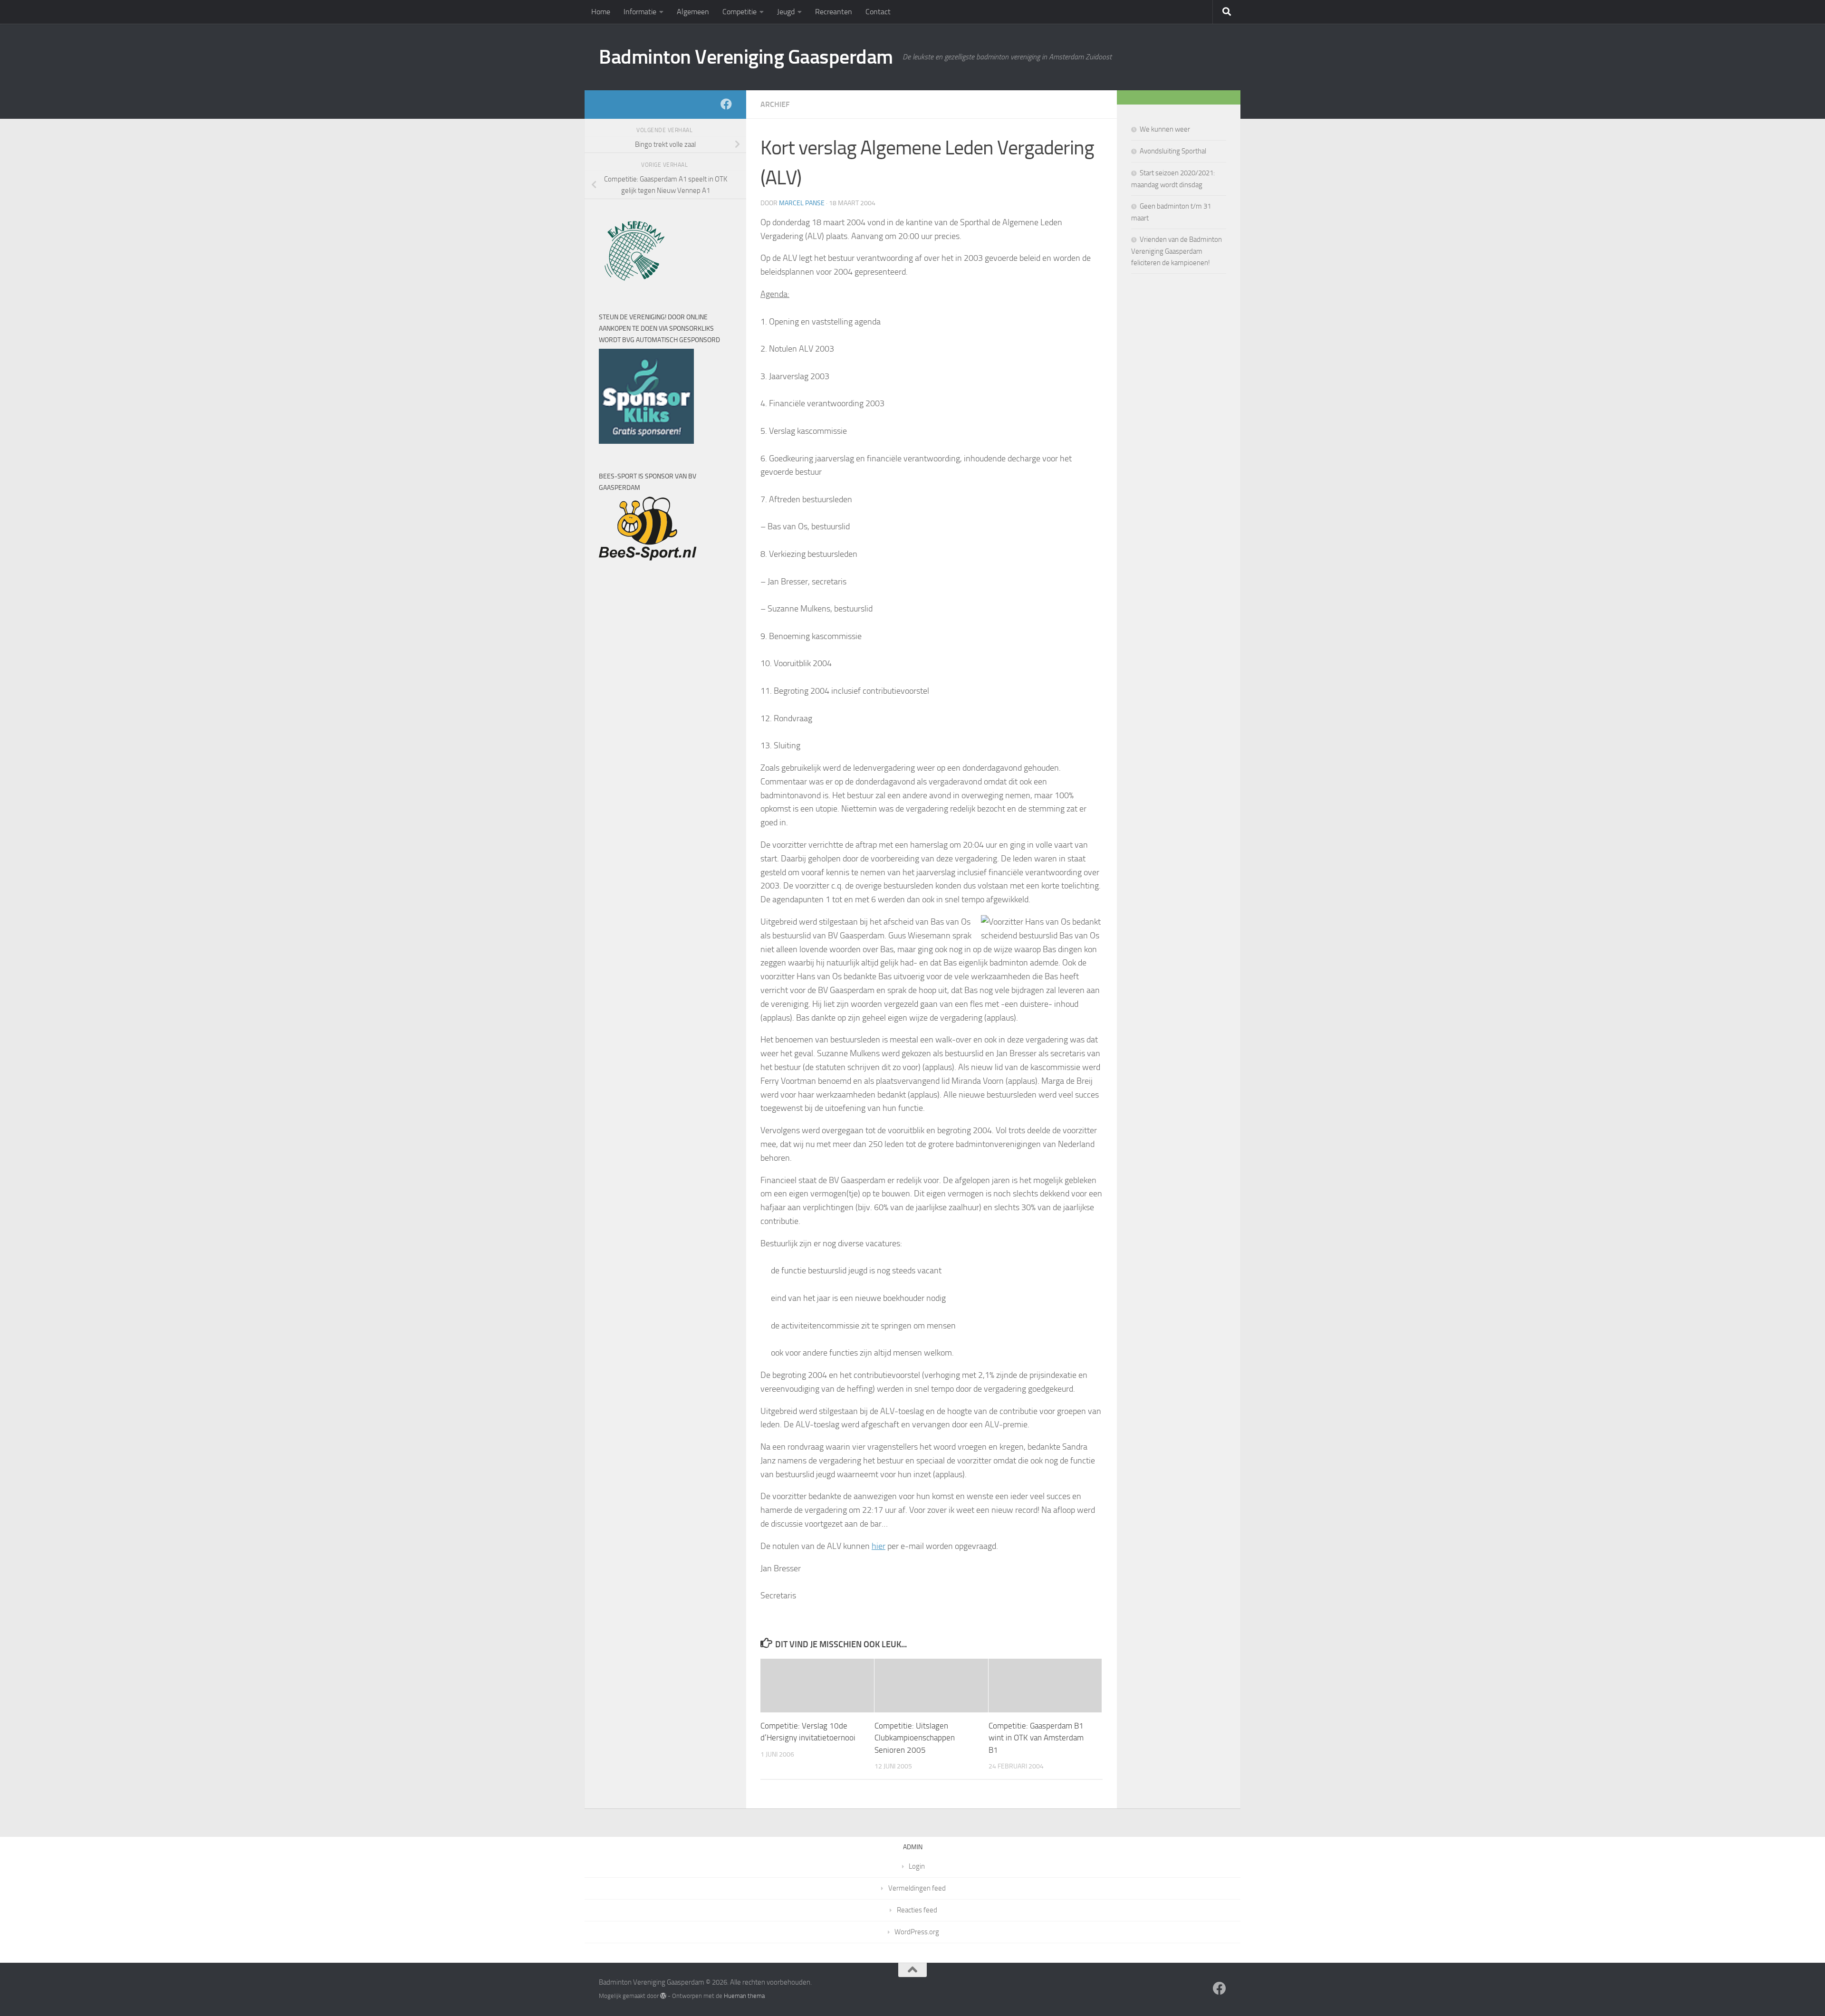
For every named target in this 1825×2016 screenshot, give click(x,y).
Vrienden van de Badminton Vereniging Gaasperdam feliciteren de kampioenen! (1177, 251)
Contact (878, 12)
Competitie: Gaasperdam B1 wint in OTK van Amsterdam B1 (1036, 1738)
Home (601, 12)
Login (917, 1866)
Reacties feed (917, 1910)
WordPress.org (917, 1932)
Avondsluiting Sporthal (1173, 151)
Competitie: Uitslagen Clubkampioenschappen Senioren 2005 (915, 1738)
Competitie (740, 12)
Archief (775, 104)
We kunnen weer (1165, 129)
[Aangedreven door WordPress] (663, 1996)
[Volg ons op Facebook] (726, 104)
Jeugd (786, 12)
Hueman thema (744, 1996)
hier (879, 1546)
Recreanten (834, 12)
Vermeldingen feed (917, 1888)
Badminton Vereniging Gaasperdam (746, 57)
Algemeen (693, 12)
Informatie (640, 12)
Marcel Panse (802, 203)
